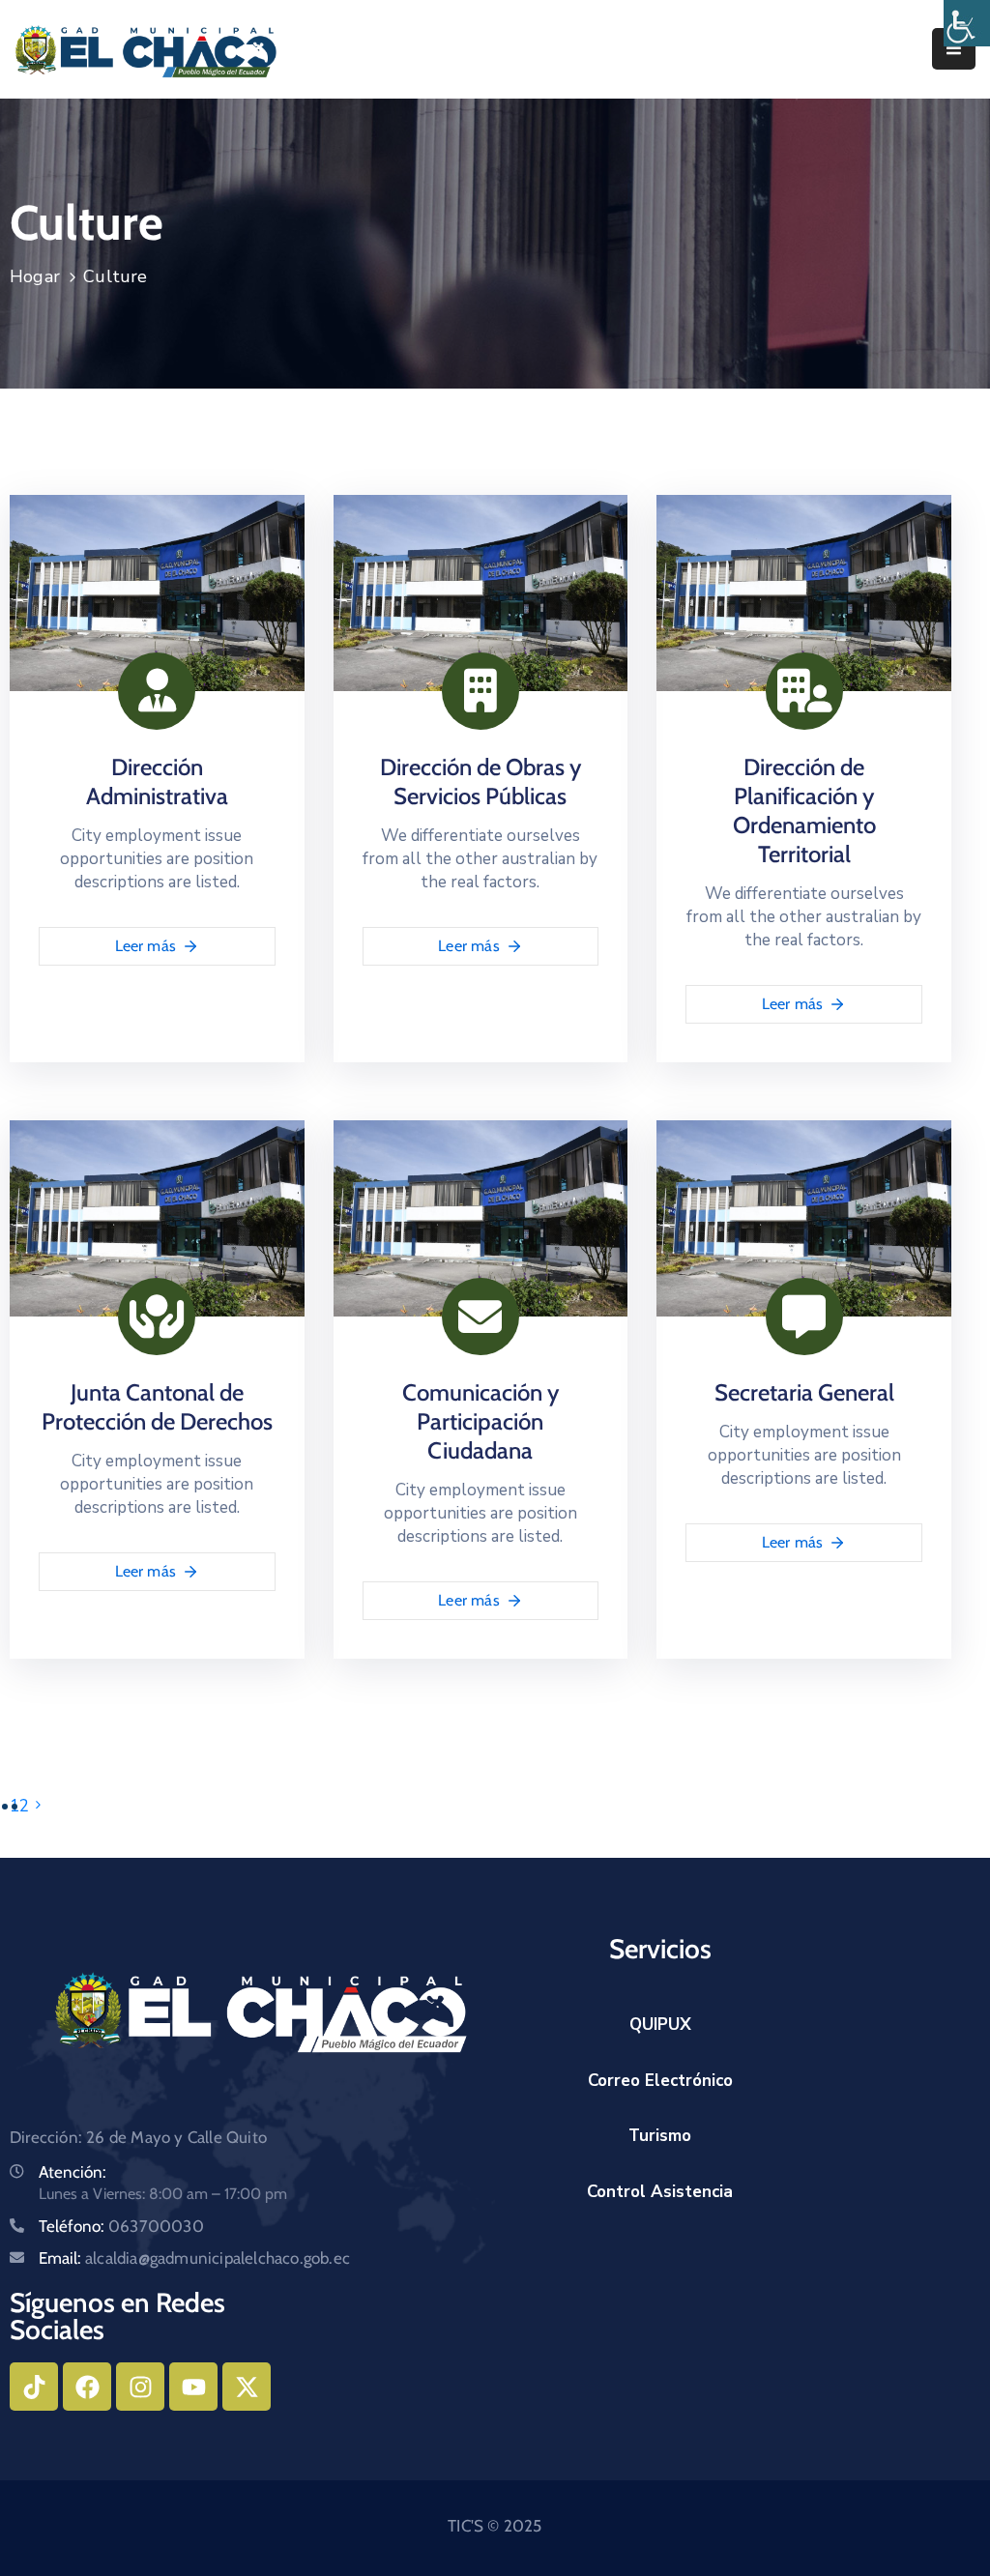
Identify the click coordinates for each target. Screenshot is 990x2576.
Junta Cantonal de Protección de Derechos (157, 1407)
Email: (194, 2258)
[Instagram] (140, 2387)
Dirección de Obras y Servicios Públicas (480, 781)
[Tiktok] (34, 2387)
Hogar (35, 276)
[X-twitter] (247, 2387)
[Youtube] (193, 2387)
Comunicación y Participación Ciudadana (480, 1421)
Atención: (73, 2172)
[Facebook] (87, 2387)
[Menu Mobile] (954, 49)
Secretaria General (804, 1392)
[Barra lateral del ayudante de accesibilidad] (967, 23)
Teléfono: (121, 2226)
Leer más (146, 946)
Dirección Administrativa (157, 781)
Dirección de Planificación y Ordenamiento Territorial (804, 810)
